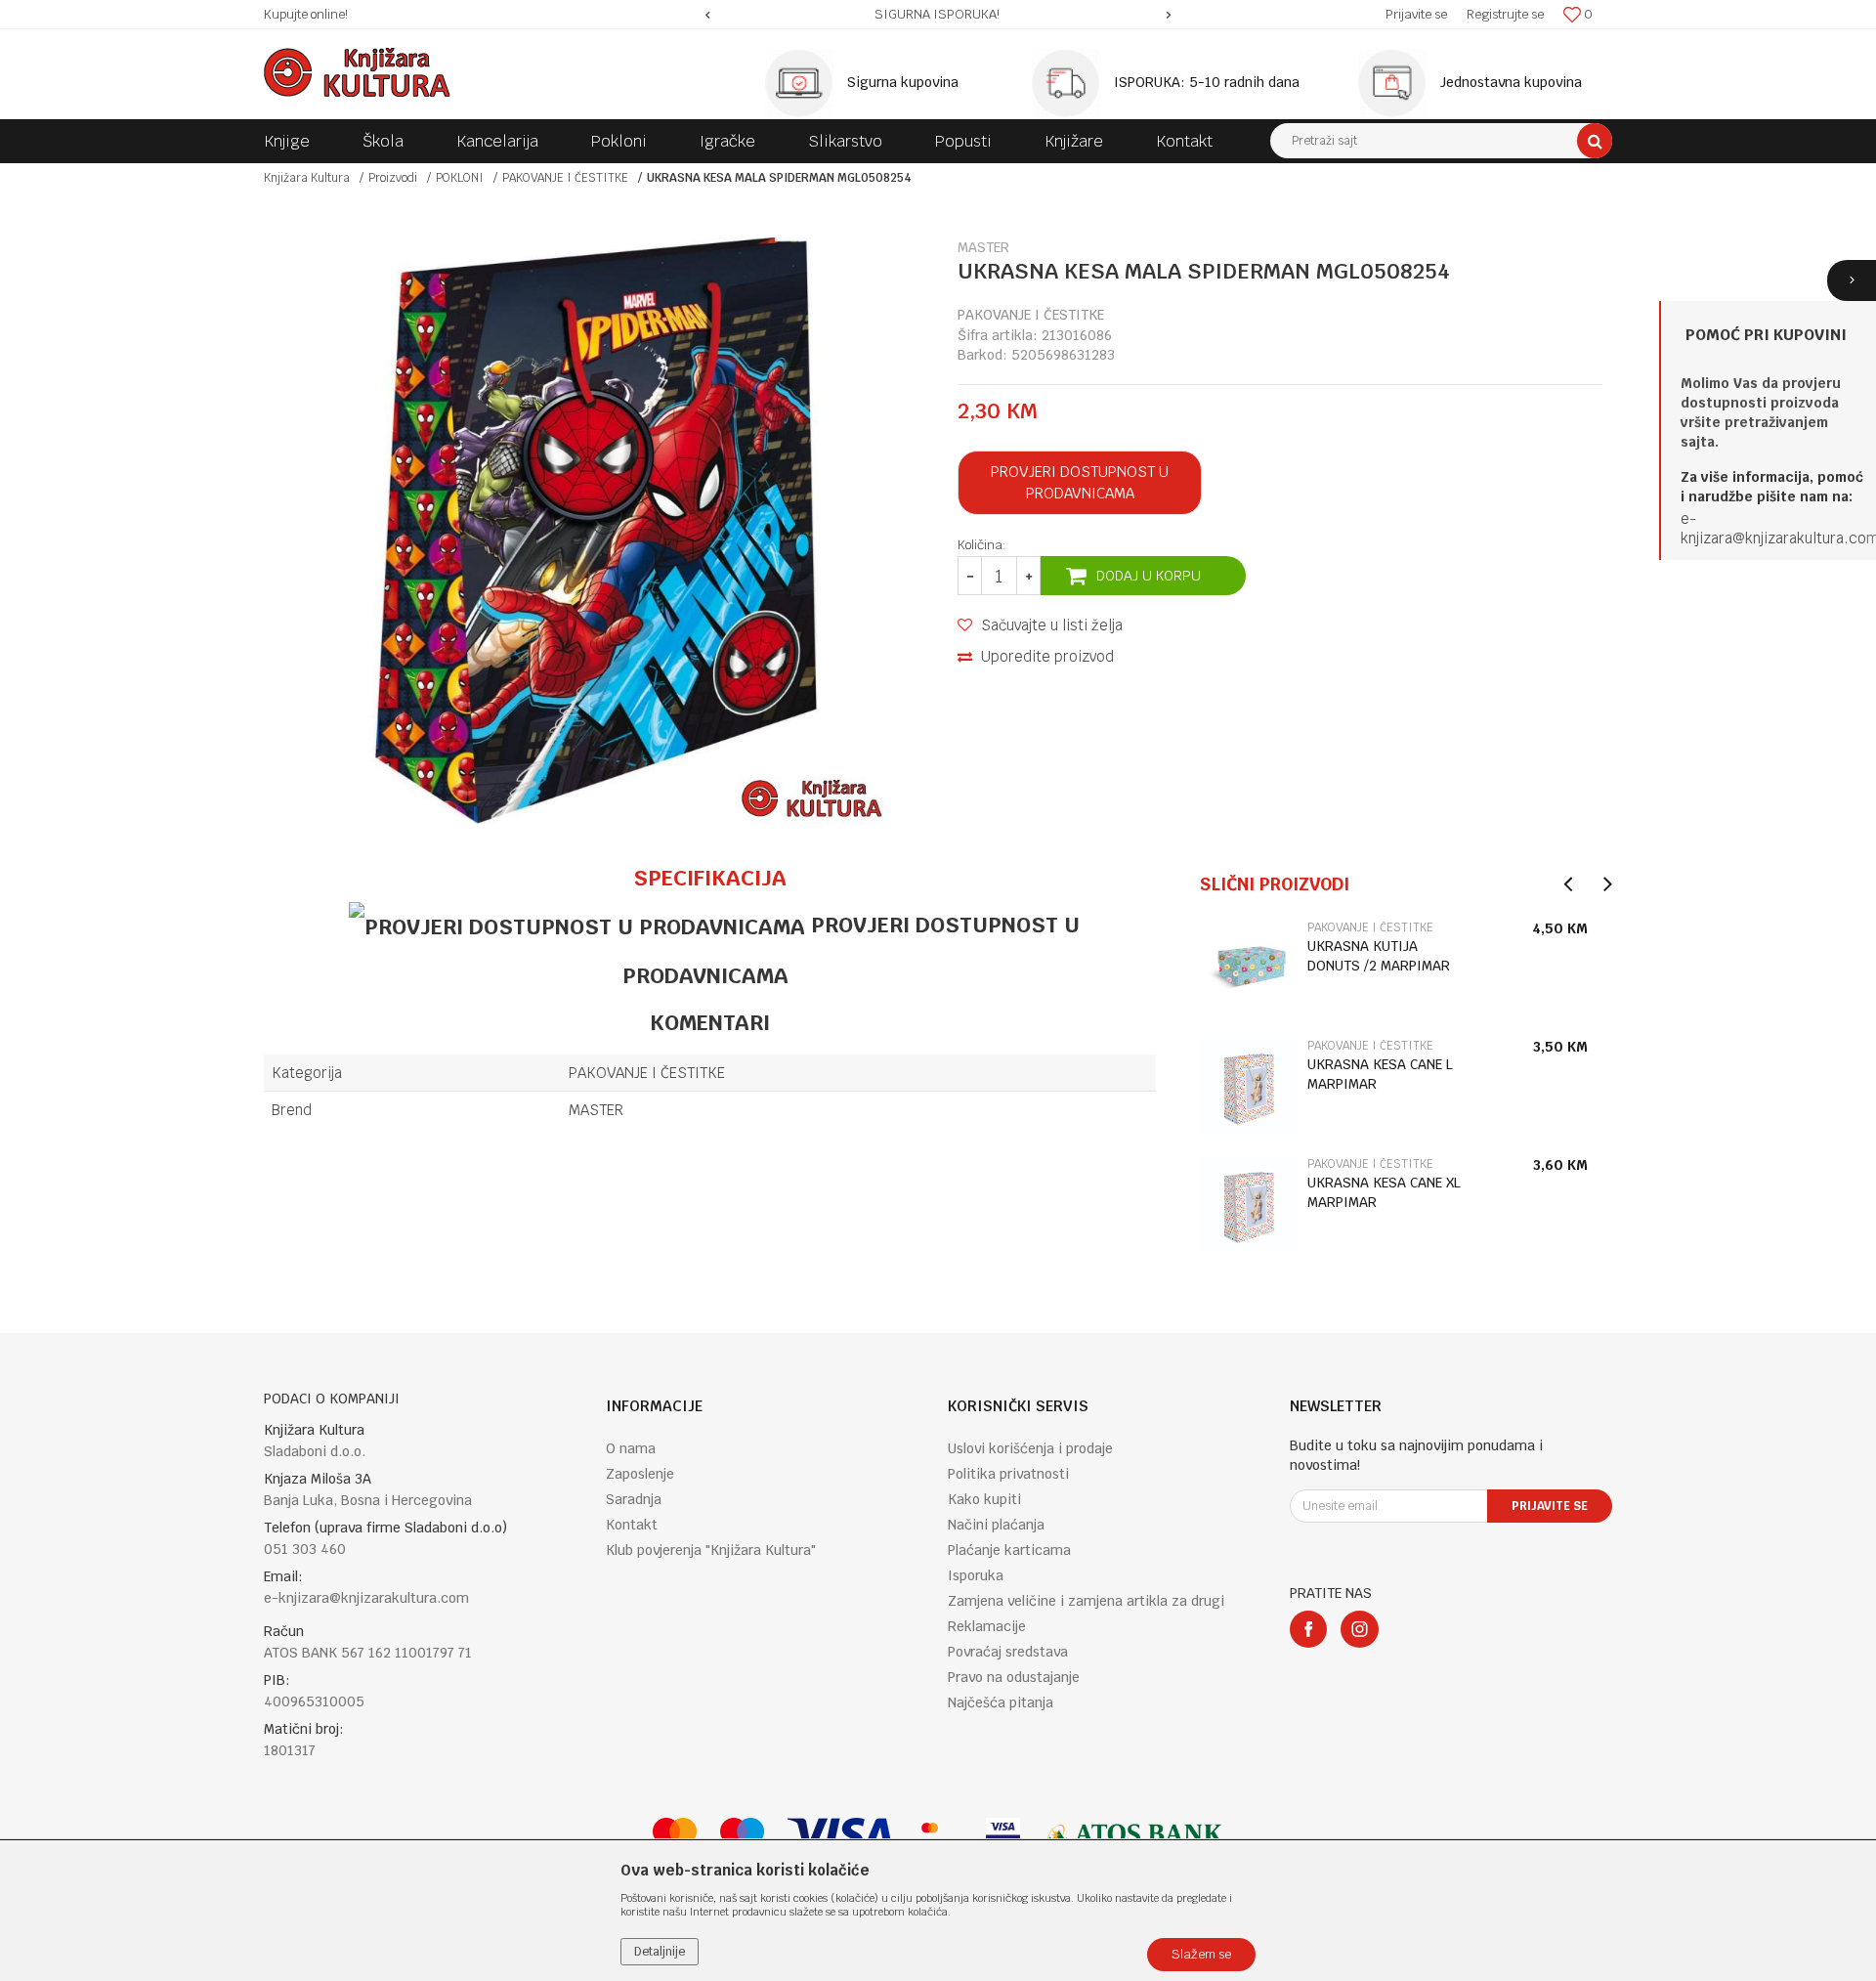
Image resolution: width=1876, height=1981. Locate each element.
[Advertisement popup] (938, 990)
